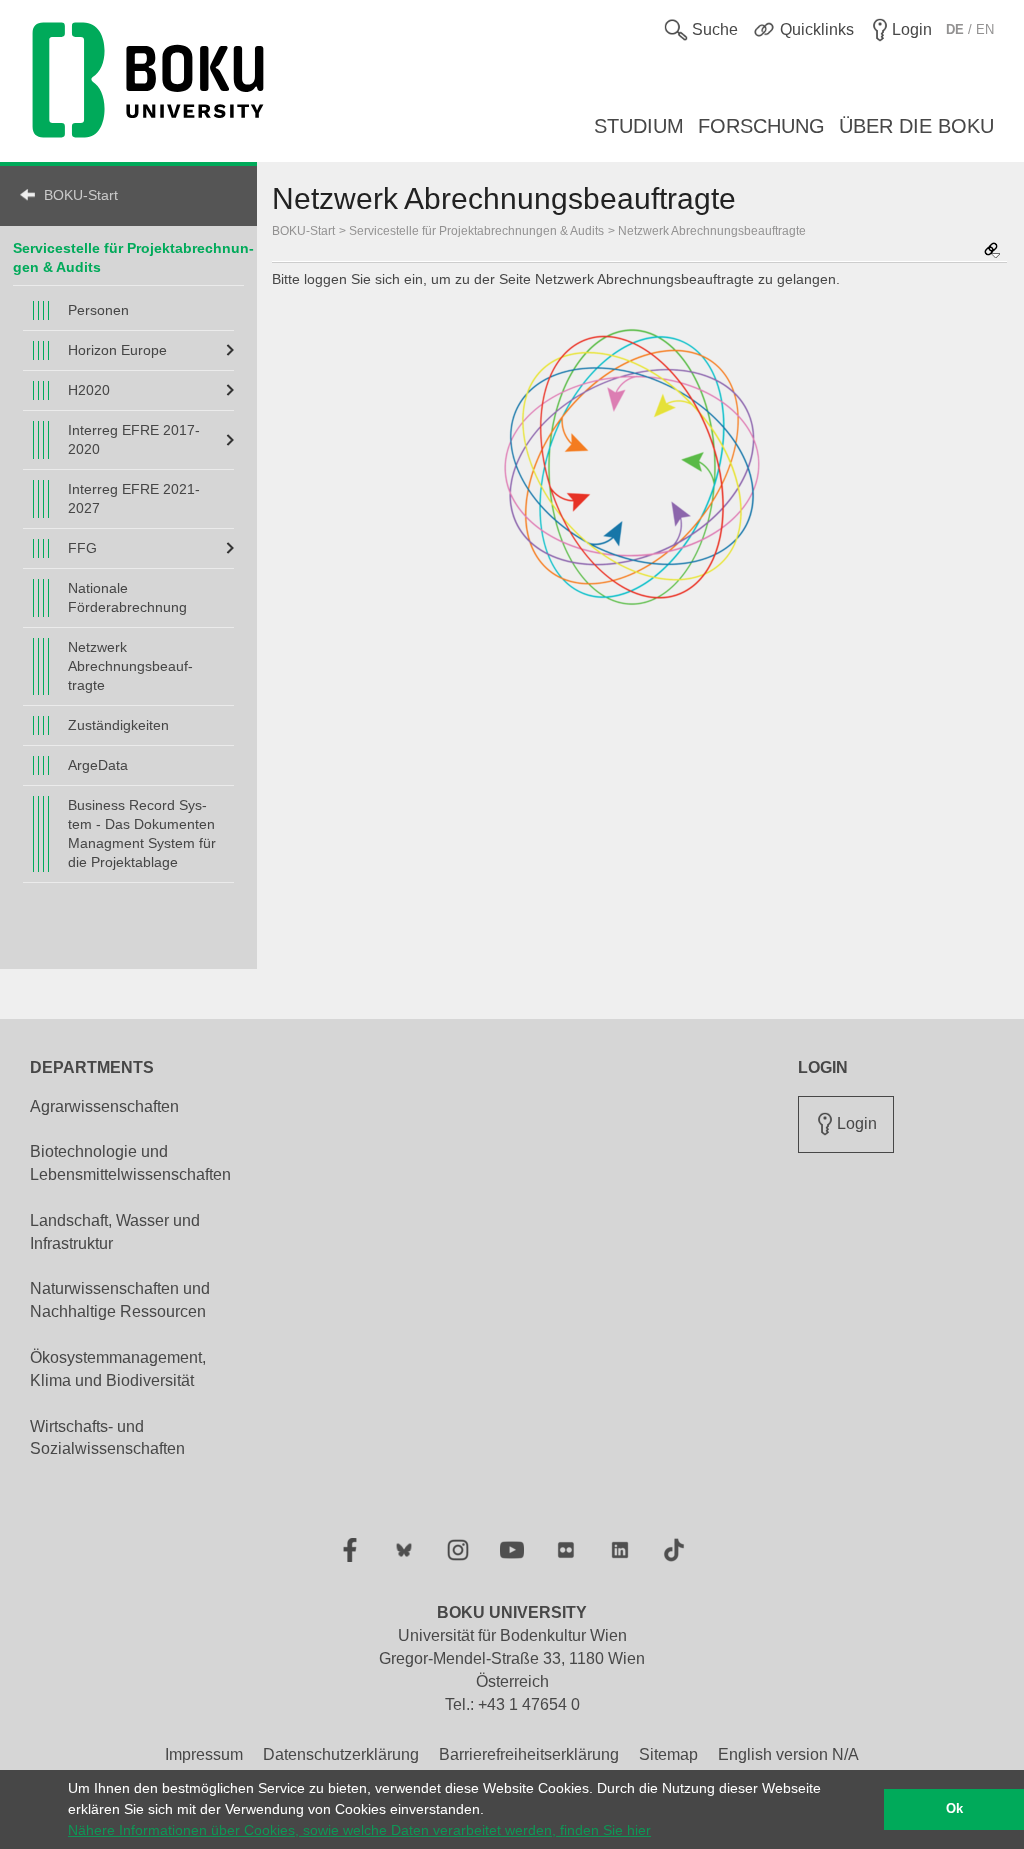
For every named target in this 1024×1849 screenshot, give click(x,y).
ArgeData (98, 765)
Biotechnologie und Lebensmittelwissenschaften (130, 1163)
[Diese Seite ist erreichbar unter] (992, 251)
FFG (82, 548)
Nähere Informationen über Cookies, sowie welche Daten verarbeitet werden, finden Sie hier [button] (359, 1830)
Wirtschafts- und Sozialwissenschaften (107, 1438)
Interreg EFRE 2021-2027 (134, 498)
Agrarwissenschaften (104, 1106)
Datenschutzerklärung (341, 1754)
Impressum (204, 1754)
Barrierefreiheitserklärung (529, 1754)
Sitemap (668, 1754)
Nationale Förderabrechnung (127, 597)
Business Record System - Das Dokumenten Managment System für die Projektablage (142, 833)
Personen (98, 310)
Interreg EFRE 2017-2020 (134, 439)
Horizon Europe (117, 350)
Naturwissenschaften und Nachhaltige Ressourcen (120, 1300)
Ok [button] (954, 1809)
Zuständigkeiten (118, 725)
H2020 (89, 390)
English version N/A (788, 1754)
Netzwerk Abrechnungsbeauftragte (130, 666)
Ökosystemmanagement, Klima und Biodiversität (118, 1369)
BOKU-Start (81, 195)
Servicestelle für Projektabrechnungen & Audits (476, 231)
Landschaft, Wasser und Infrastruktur (115, 1232)
